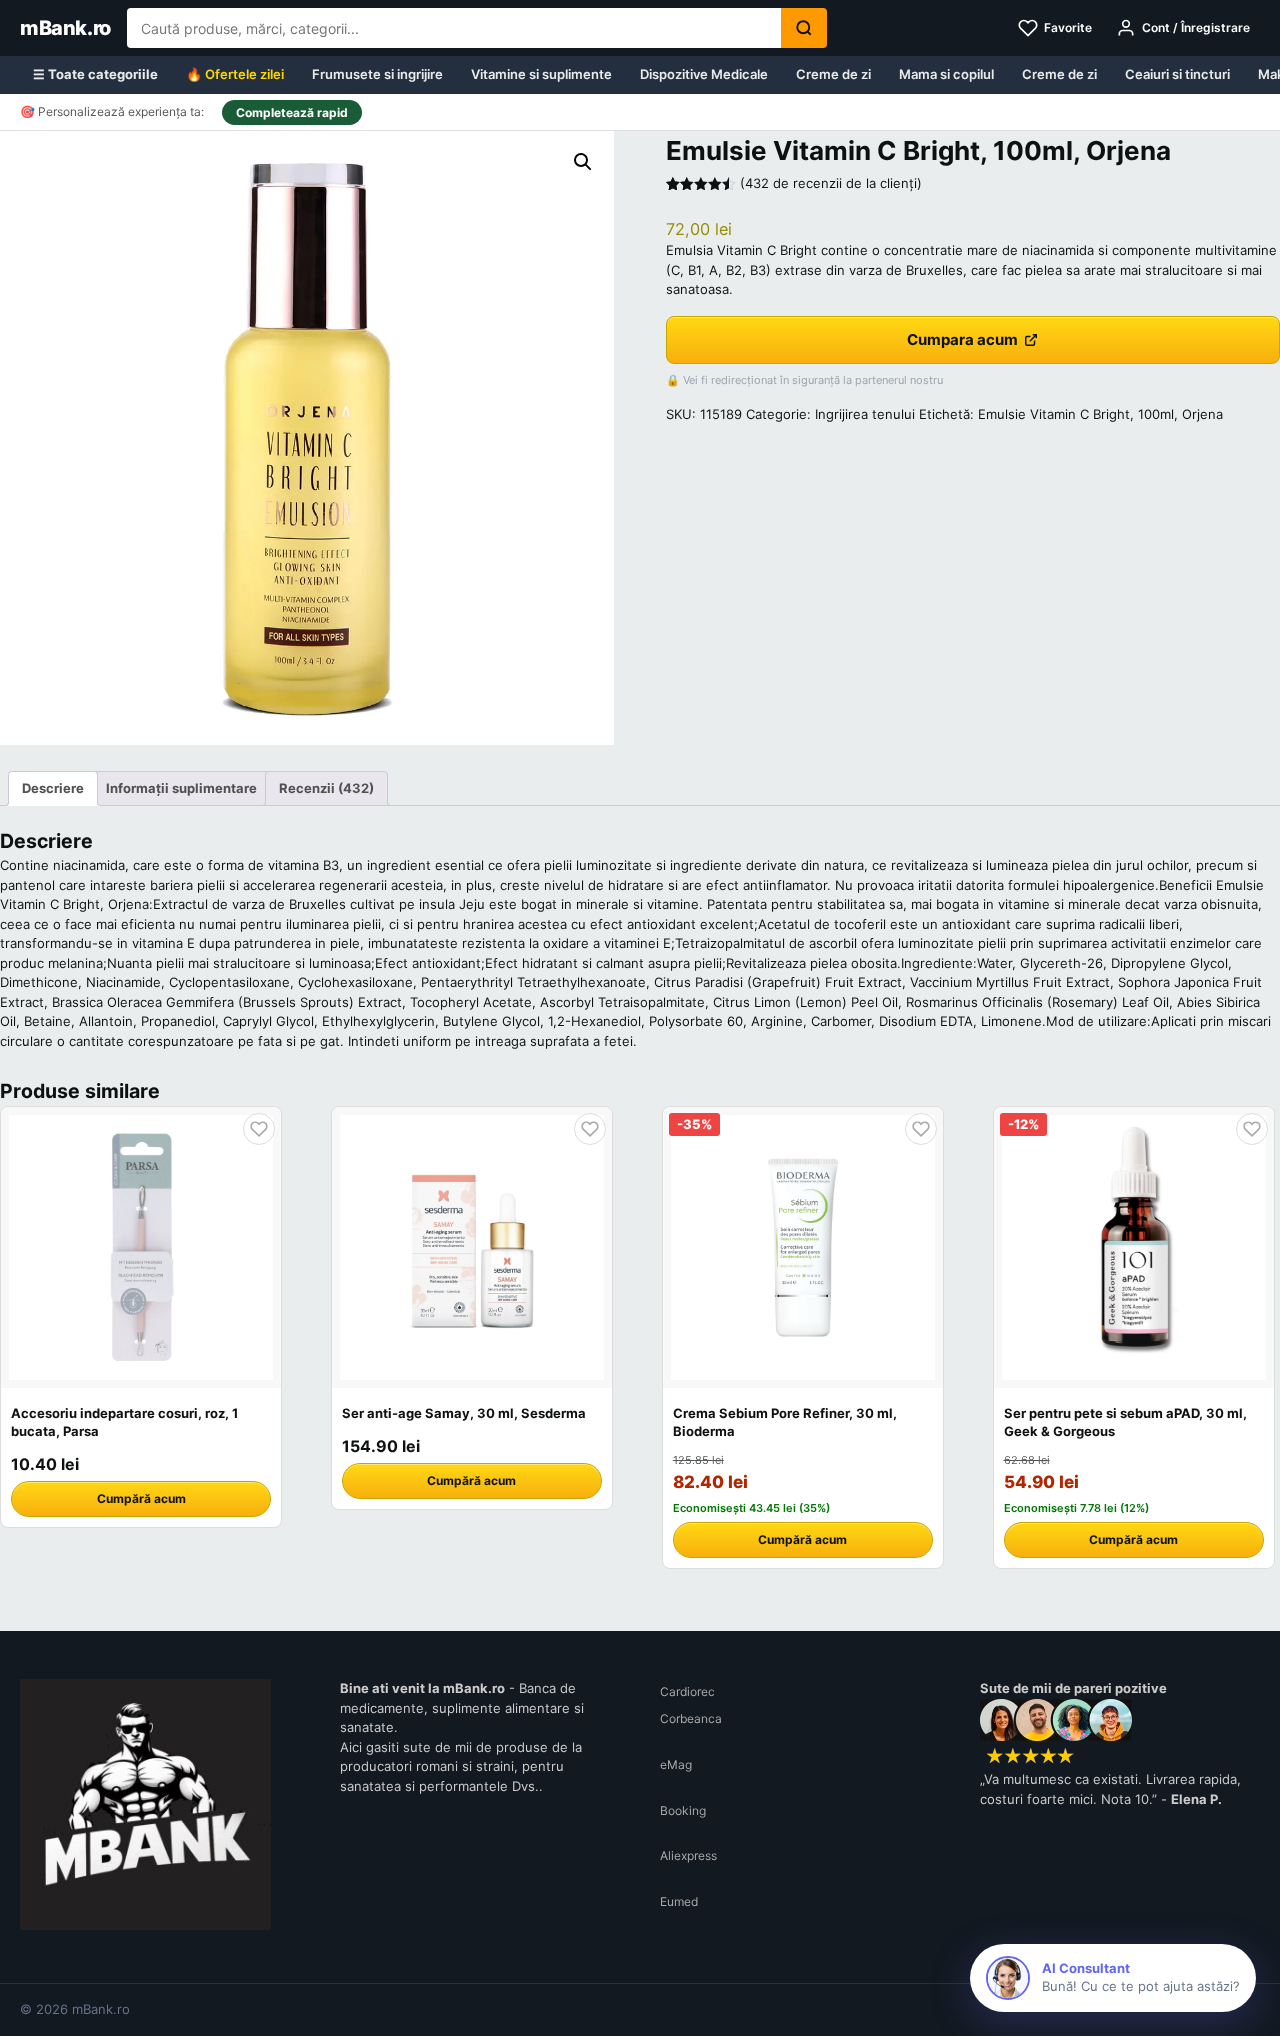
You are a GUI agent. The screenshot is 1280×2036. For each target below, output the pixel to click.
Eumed (679, 1901)
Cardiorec (687, 1691)
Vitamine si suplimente (541, 74)
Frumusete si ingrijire (377, 74)
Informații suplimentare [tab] (181, 788)
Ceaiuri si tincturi (1177, 74)
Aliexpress (688, 1855)
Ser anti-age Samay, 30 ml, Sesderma (464, 1413)
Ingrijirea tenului (865, 414)
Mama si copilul (946, 74)
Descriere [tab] (53, 788)
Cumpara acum (962, 339)
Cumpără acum (141, 1498)
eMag (676, 1764)
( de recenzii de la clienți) (831, 183)
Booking (683, 1810)
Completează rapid (292, 112)
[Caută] (804, 28)
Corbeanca (691, 1718)
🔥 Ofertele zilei (235, 74)
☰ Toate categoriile (95, 74)
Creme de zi (833, 74)
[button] (583, 162)
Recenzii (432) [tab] (326, 788)
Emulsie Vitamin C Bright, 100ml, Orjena (1100, 414)
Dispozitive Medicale (704, 74)
